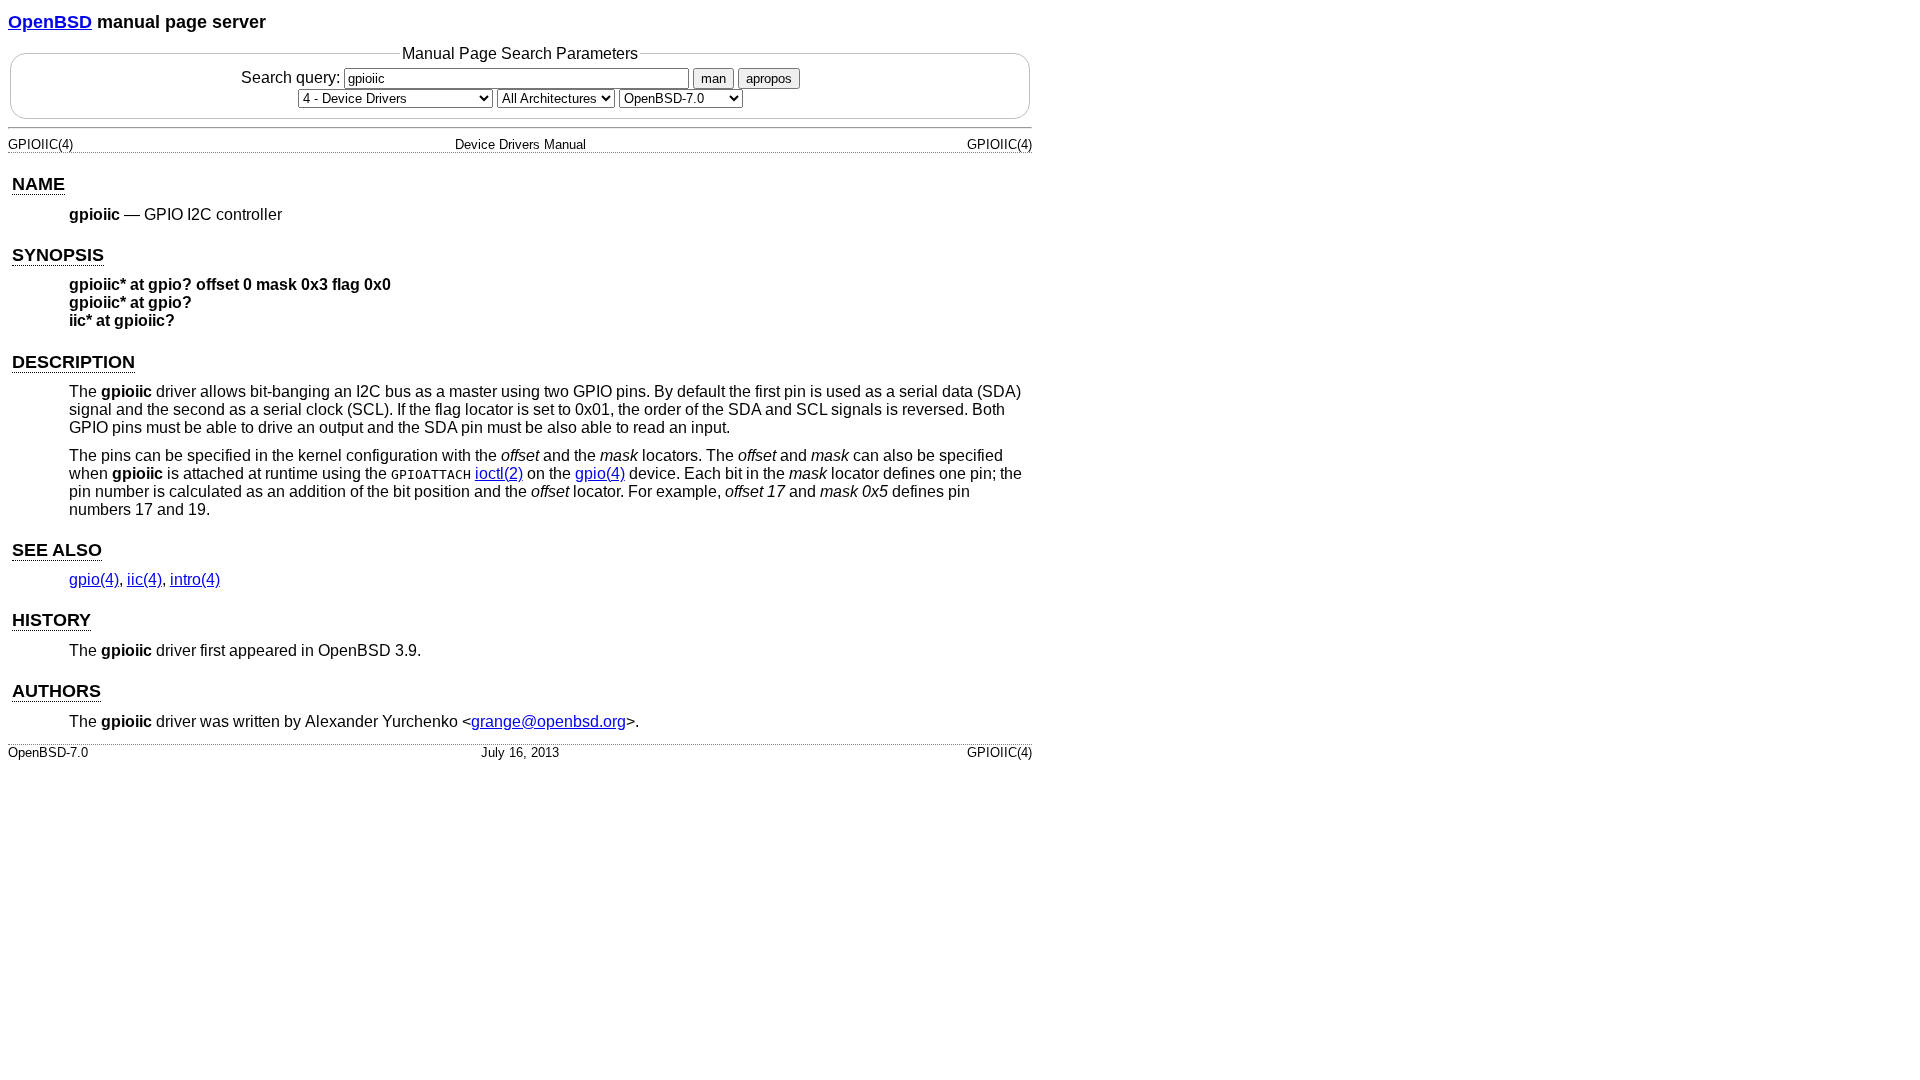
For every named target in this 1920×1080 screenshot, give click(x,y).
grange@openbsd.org (548, 721)
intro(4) (195, 579)
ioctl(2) (499, 473)
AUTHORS (56, 691)
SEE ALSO (57, 550)
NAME (38, 184)
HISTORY (51, 620)
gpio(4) (600, 473)
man (713, 78)
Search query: (292, 77)
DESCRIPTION (73, 362)
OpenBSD (50, 22)
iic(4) (144, 579)
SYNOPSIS (58, 255)
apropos (769, 78)
